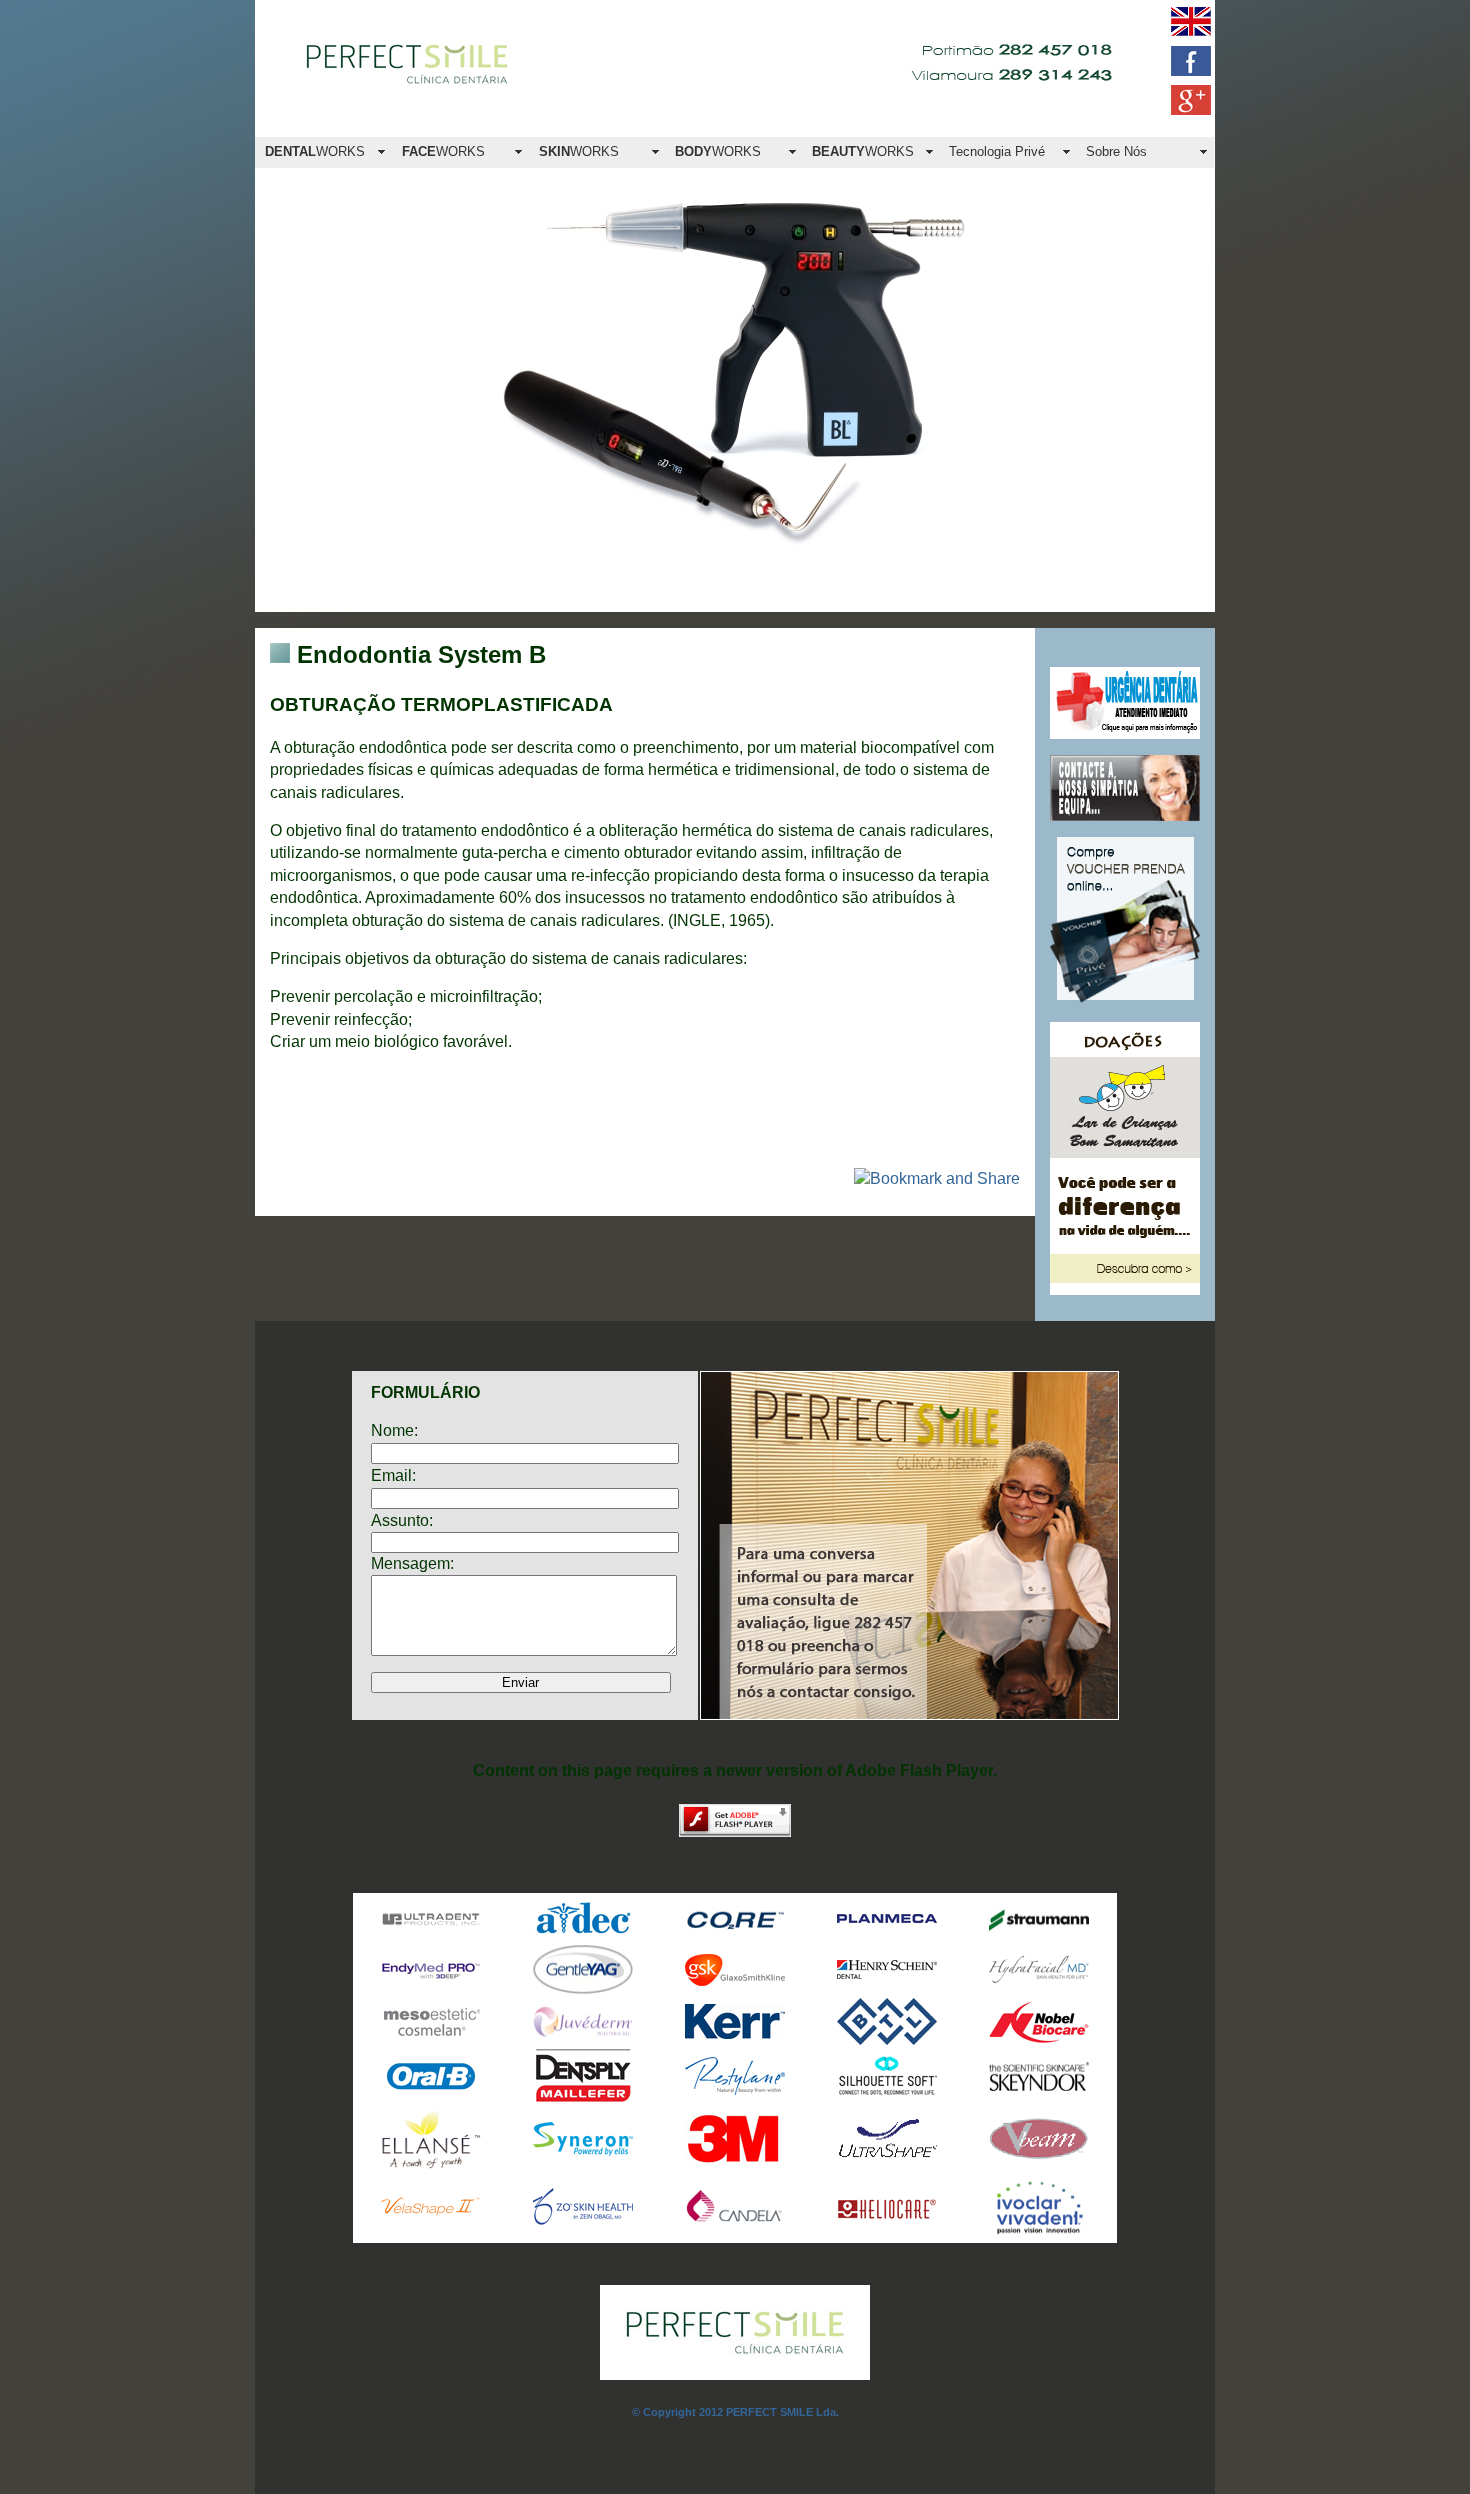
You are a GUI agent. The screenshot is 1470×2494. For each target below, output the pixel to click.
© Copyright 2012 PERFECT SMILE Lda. (735, 2412)
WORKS (315, 151)
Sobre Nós (1116, 151)
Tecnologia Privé (997, 151)
